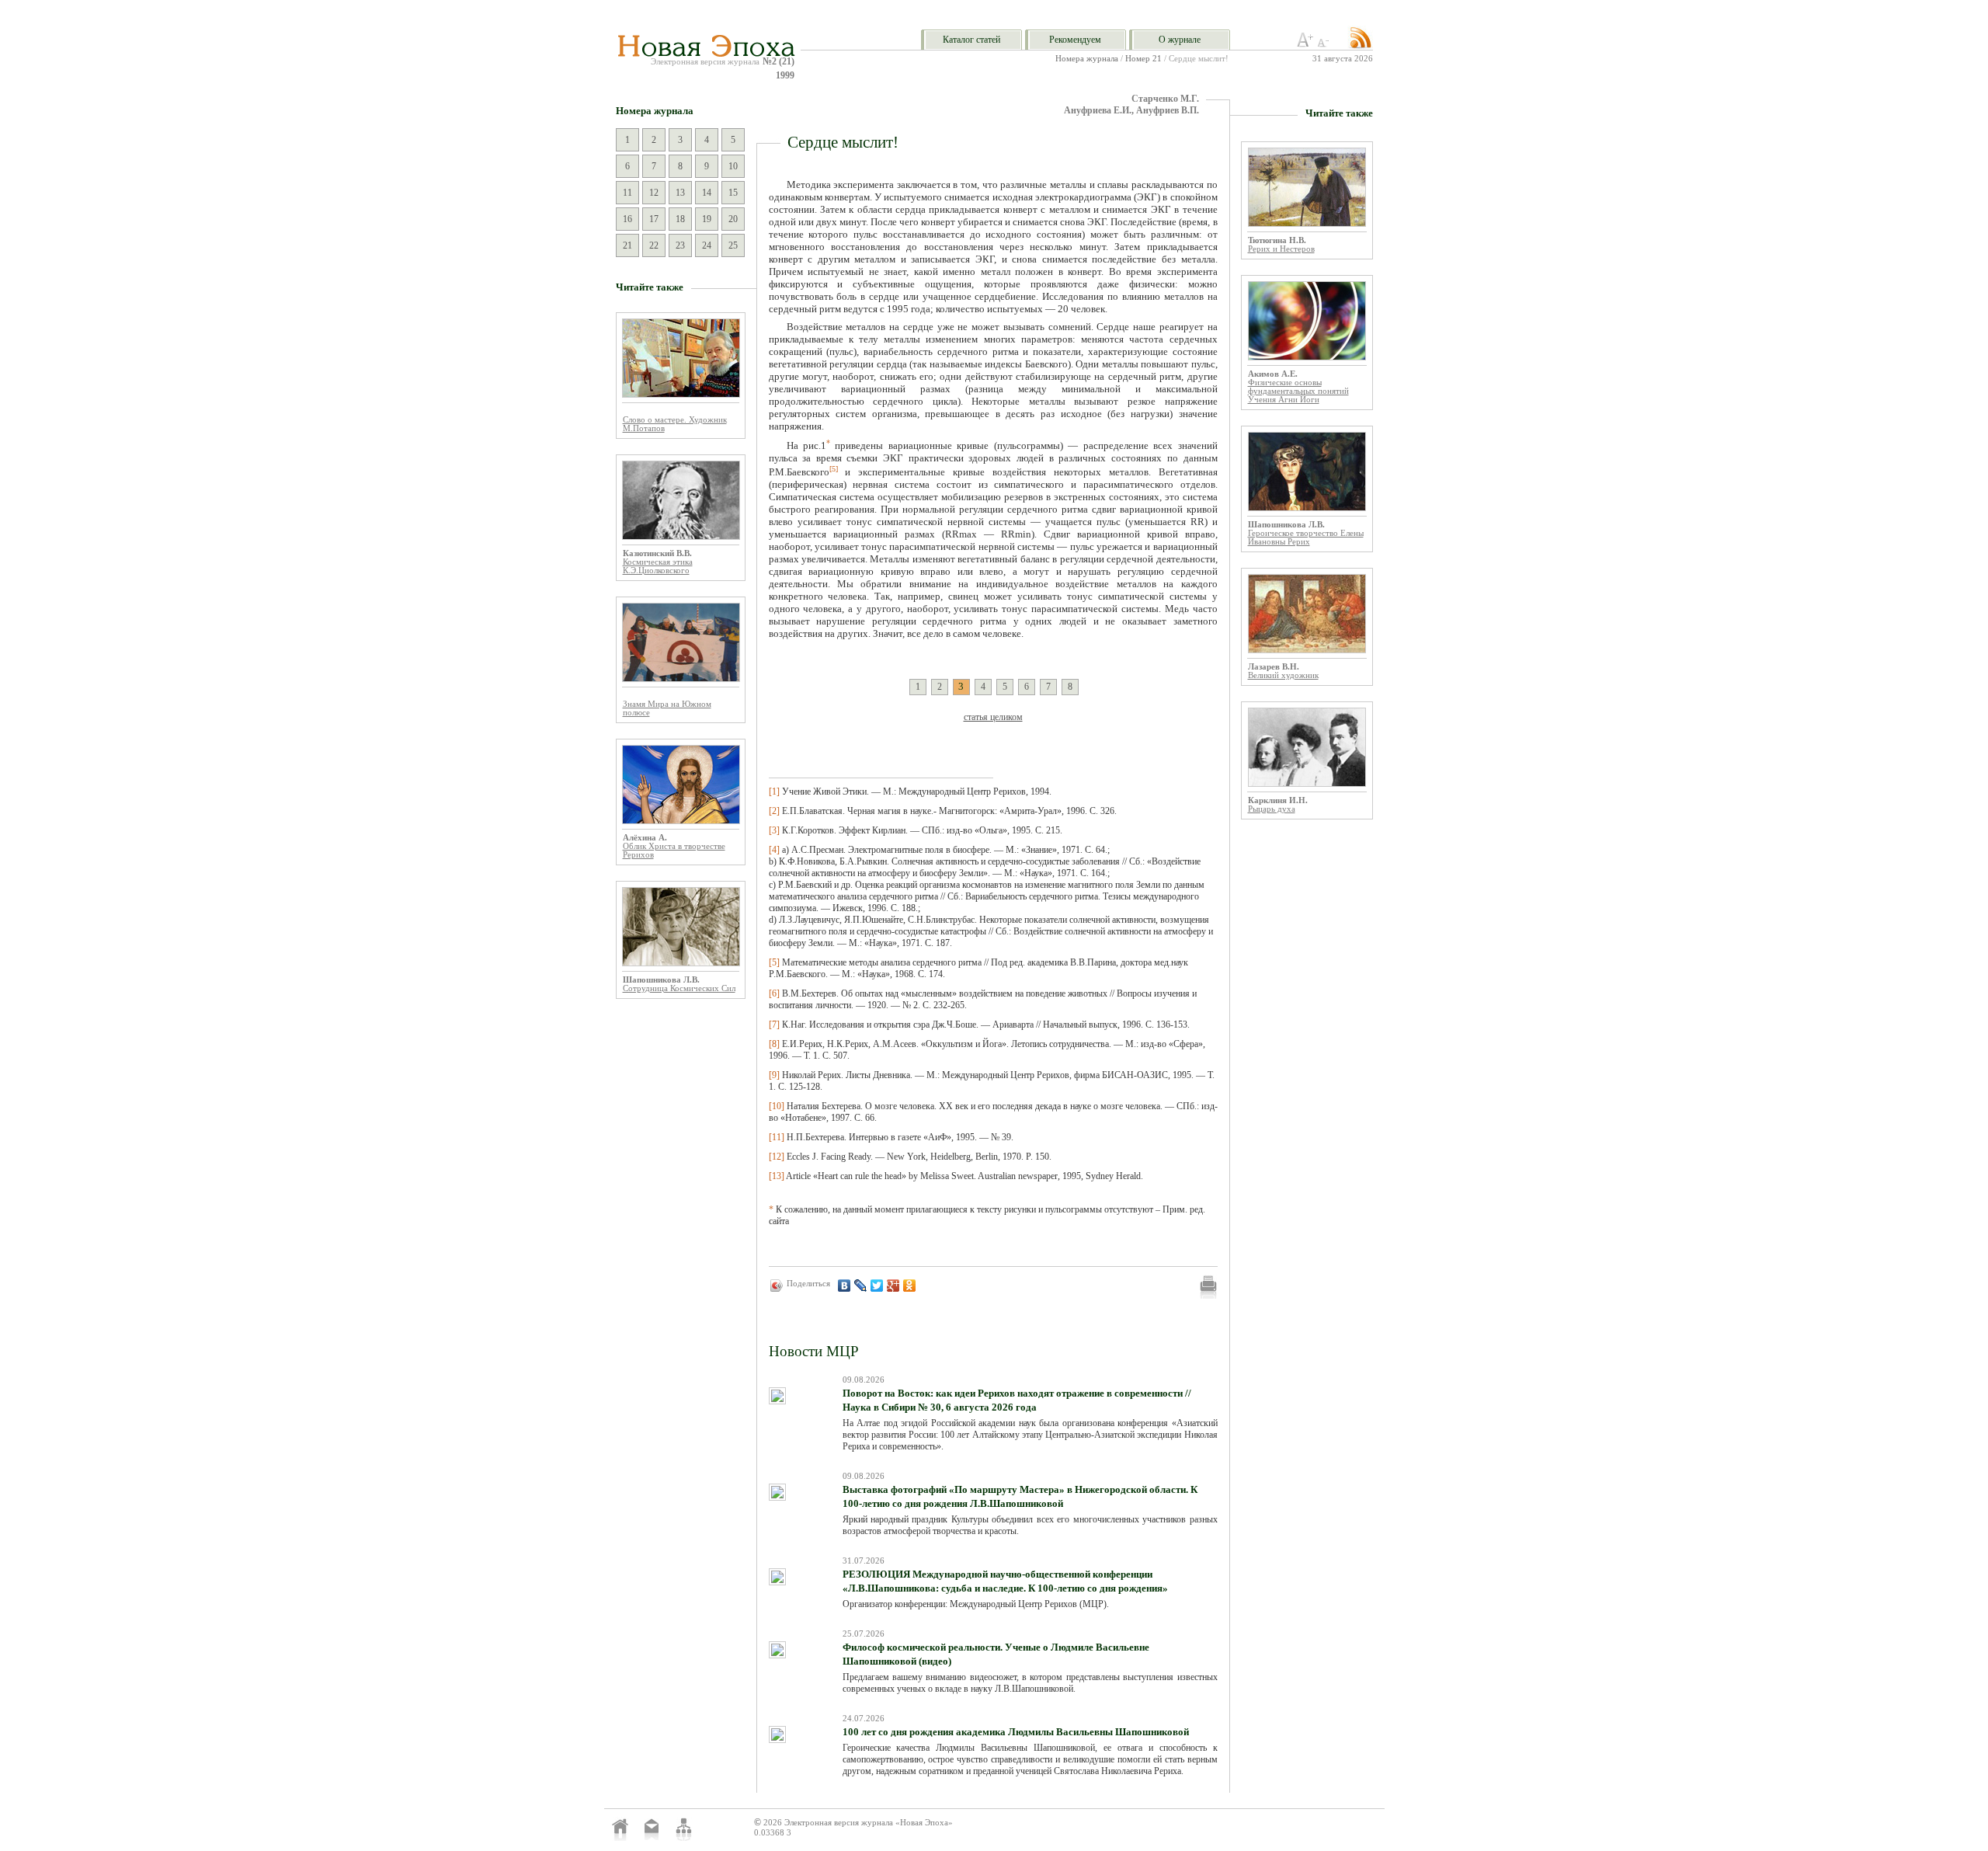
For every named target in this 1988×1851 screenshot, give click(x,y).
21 (627, 245)
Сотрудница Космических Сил (679, 988)
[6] (774, 993)
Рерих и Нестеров (1281, 249)
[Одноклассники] (910, 1286)
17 (654, 219)
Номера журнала (1087, 59)
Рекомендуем (1075, 40)
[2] (774, 811)
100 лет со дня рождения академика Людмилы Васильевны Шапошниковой (1016, 1732)
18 (680, 219)
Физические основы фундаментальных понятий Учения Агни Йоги (1298, 391)
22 (654, 245)
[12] (777, 1157)
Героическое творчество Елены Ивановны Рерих (1306, 538)
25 (733, 245)
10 (733, 166)
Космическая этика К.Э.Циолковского (658, 566)
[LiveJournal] (861, 1286)
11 (627, 193)
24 (707, 245)
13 (680, 193)
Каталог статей (971, 40)
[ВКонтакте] (845, 1286)
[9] (774, 1075)
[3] (774, 830)
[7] (774, 1025)
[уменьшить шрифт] (1326, 44)
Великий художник (1283, 675)
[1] (774, 792)
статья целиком (993, 717)
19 (707, 219)
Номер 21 (1143, 59)
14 (707, 193)
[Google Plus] (893, 1286)
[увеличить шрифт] (1305, 44)
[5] (774, 962)
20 (733, 219)
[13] (777, 1176)
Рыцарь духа (1272, 809)
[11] (777, 1137)
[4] (774, 850)
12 (654, 193)
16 (627, 219)
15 (733, 193)
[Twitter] (877, 1286)
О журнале (1180, 40)
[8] (774, 1044)
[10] (777, 1106)
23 (680, 245)
